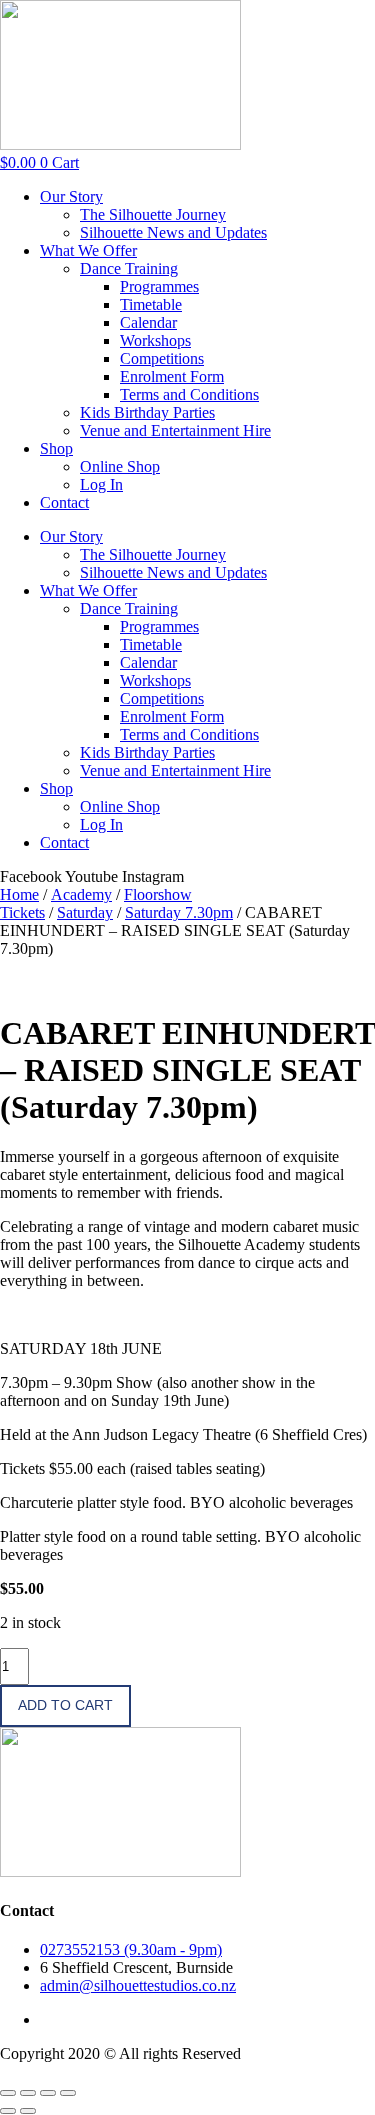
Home (19, 894)
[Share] (48, 2093)
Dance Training (129, 268)
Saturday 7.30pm (179, 912)
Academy (81, 894)
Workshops (155, 340)
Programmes (159, 286)
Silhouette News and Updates (173, 232)
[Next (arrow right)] (28, 2111)
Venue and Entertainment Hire (175, 430)
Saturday (85, 912)
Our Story (71, 196)
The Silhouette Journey (153, 214)
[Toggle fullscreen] (28, 2093)
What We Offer (88, 250)
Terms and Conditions (189, 394)
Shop (56, 448)
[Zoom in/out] (8, 2093)
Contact (64, 502)
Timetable (151, 304)
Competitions (162, 358)
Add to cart (65, 1705)
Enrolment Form (172, 376)
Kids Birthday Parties (147, 412)
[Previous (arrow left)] (8, 2111)
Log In (101, 484)
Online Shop (120, 466)
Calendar (148, 322)
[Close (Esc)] (68, 2093)
